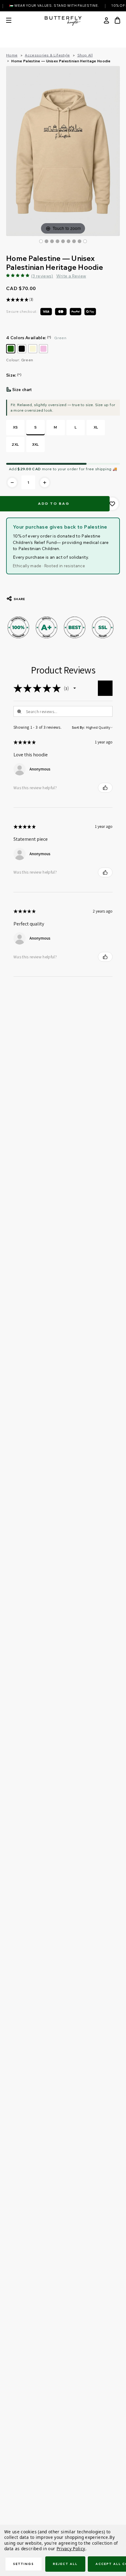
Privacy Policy (71, 2549)
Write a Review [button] (71, 276)
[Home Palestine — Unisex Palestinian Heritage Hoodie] (46, 241)
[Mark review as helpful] (105, 788)
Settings (24, 2564)
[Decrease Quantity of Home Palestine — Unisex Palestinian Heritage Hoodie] (12, 483)
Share (19, 599)
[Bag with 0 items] (117, 20)
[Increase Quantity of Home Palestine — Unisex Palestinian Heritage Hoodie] (45, 483)
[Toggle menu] (13, 20)
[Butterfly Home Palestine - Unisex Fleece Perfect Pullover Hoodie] (74, 241)
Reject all (65, 2564)
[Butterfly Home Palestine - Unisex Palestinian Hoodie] (41, 241)
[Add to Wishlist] (112, 504)
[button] (75, 688)
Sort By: (78, 727)
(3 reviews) (42, 276)
